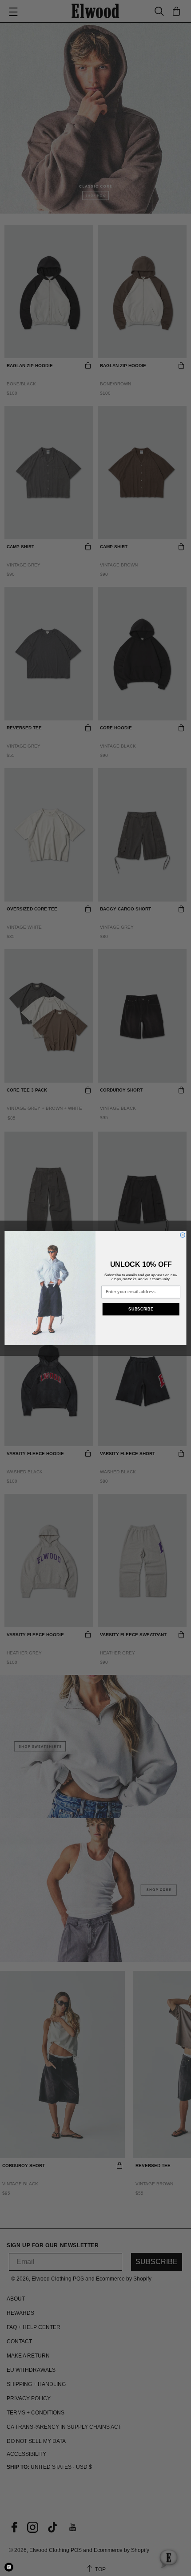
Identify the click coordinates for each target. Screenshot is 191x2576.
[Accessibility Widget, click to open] (9, 2567)
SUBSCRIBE (141, 1309)
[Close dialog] (183, 1235)
